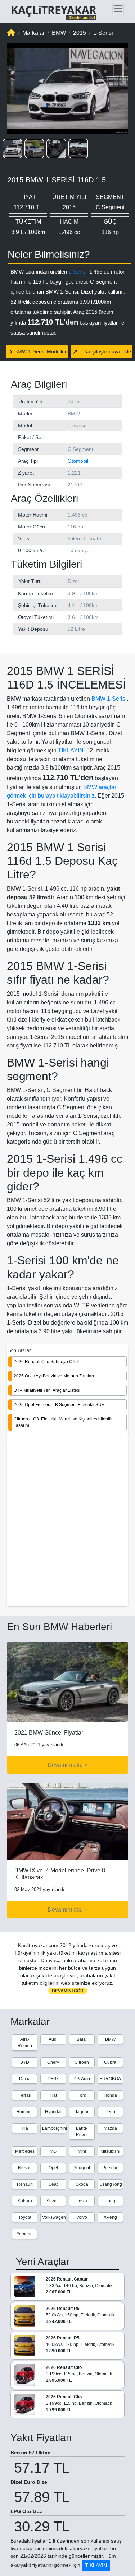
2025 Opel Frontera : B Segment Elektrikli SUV (59, 1405)
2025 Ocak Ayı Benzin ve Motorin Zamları (54, 1376)
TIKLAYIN (71, 750)
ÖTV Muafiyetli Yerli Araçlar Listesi (47, 1390)
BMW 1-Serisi (109, 699)
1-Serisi (77, 272)
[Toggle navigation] (118, 9)
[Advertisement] (67, 1523)
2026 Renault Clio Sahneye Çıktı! (46, 1362)
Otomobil (78, 461)
